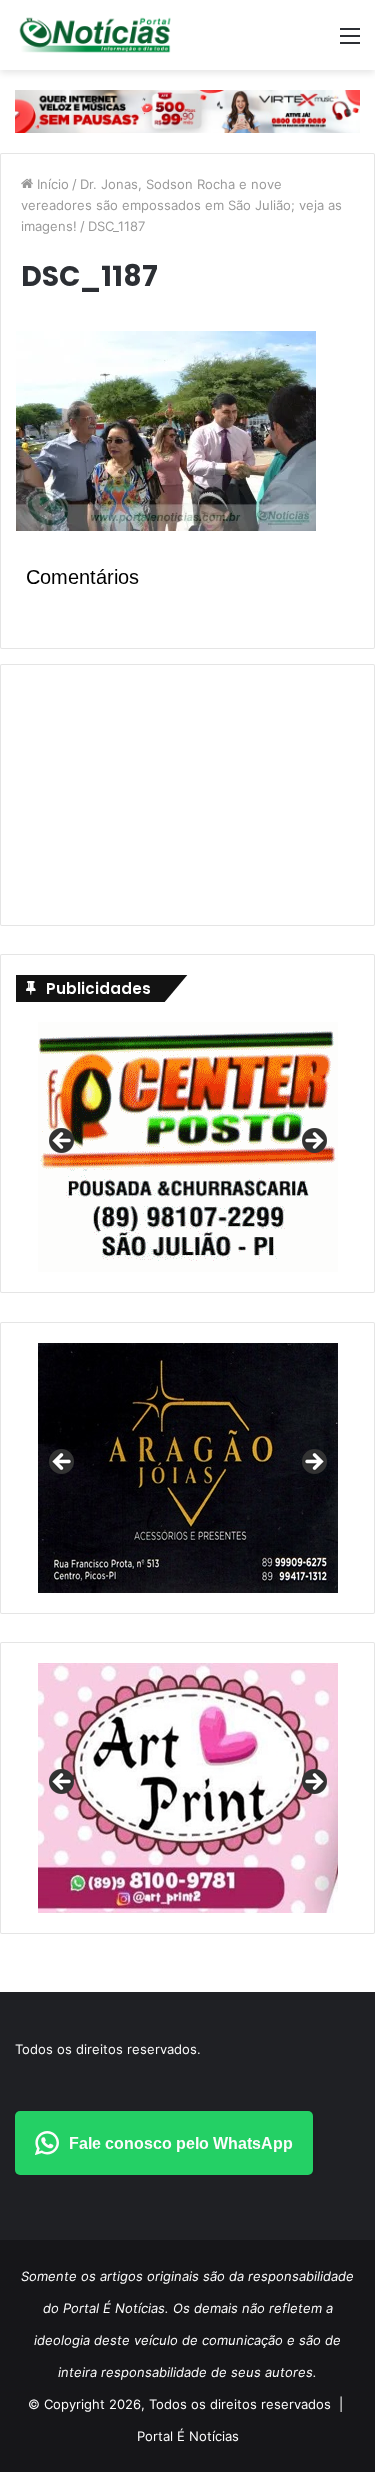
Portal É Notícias (188, 2436)
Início (51, 184)
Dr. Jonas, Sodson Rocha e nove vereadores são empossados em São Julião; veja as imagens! (181, 205)
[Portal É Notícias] (95, 35)
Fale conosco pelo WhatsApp (181, 2143)
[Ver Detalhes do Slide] (188, 1788)
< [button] (63, 1142)
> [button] (313, 1142)
